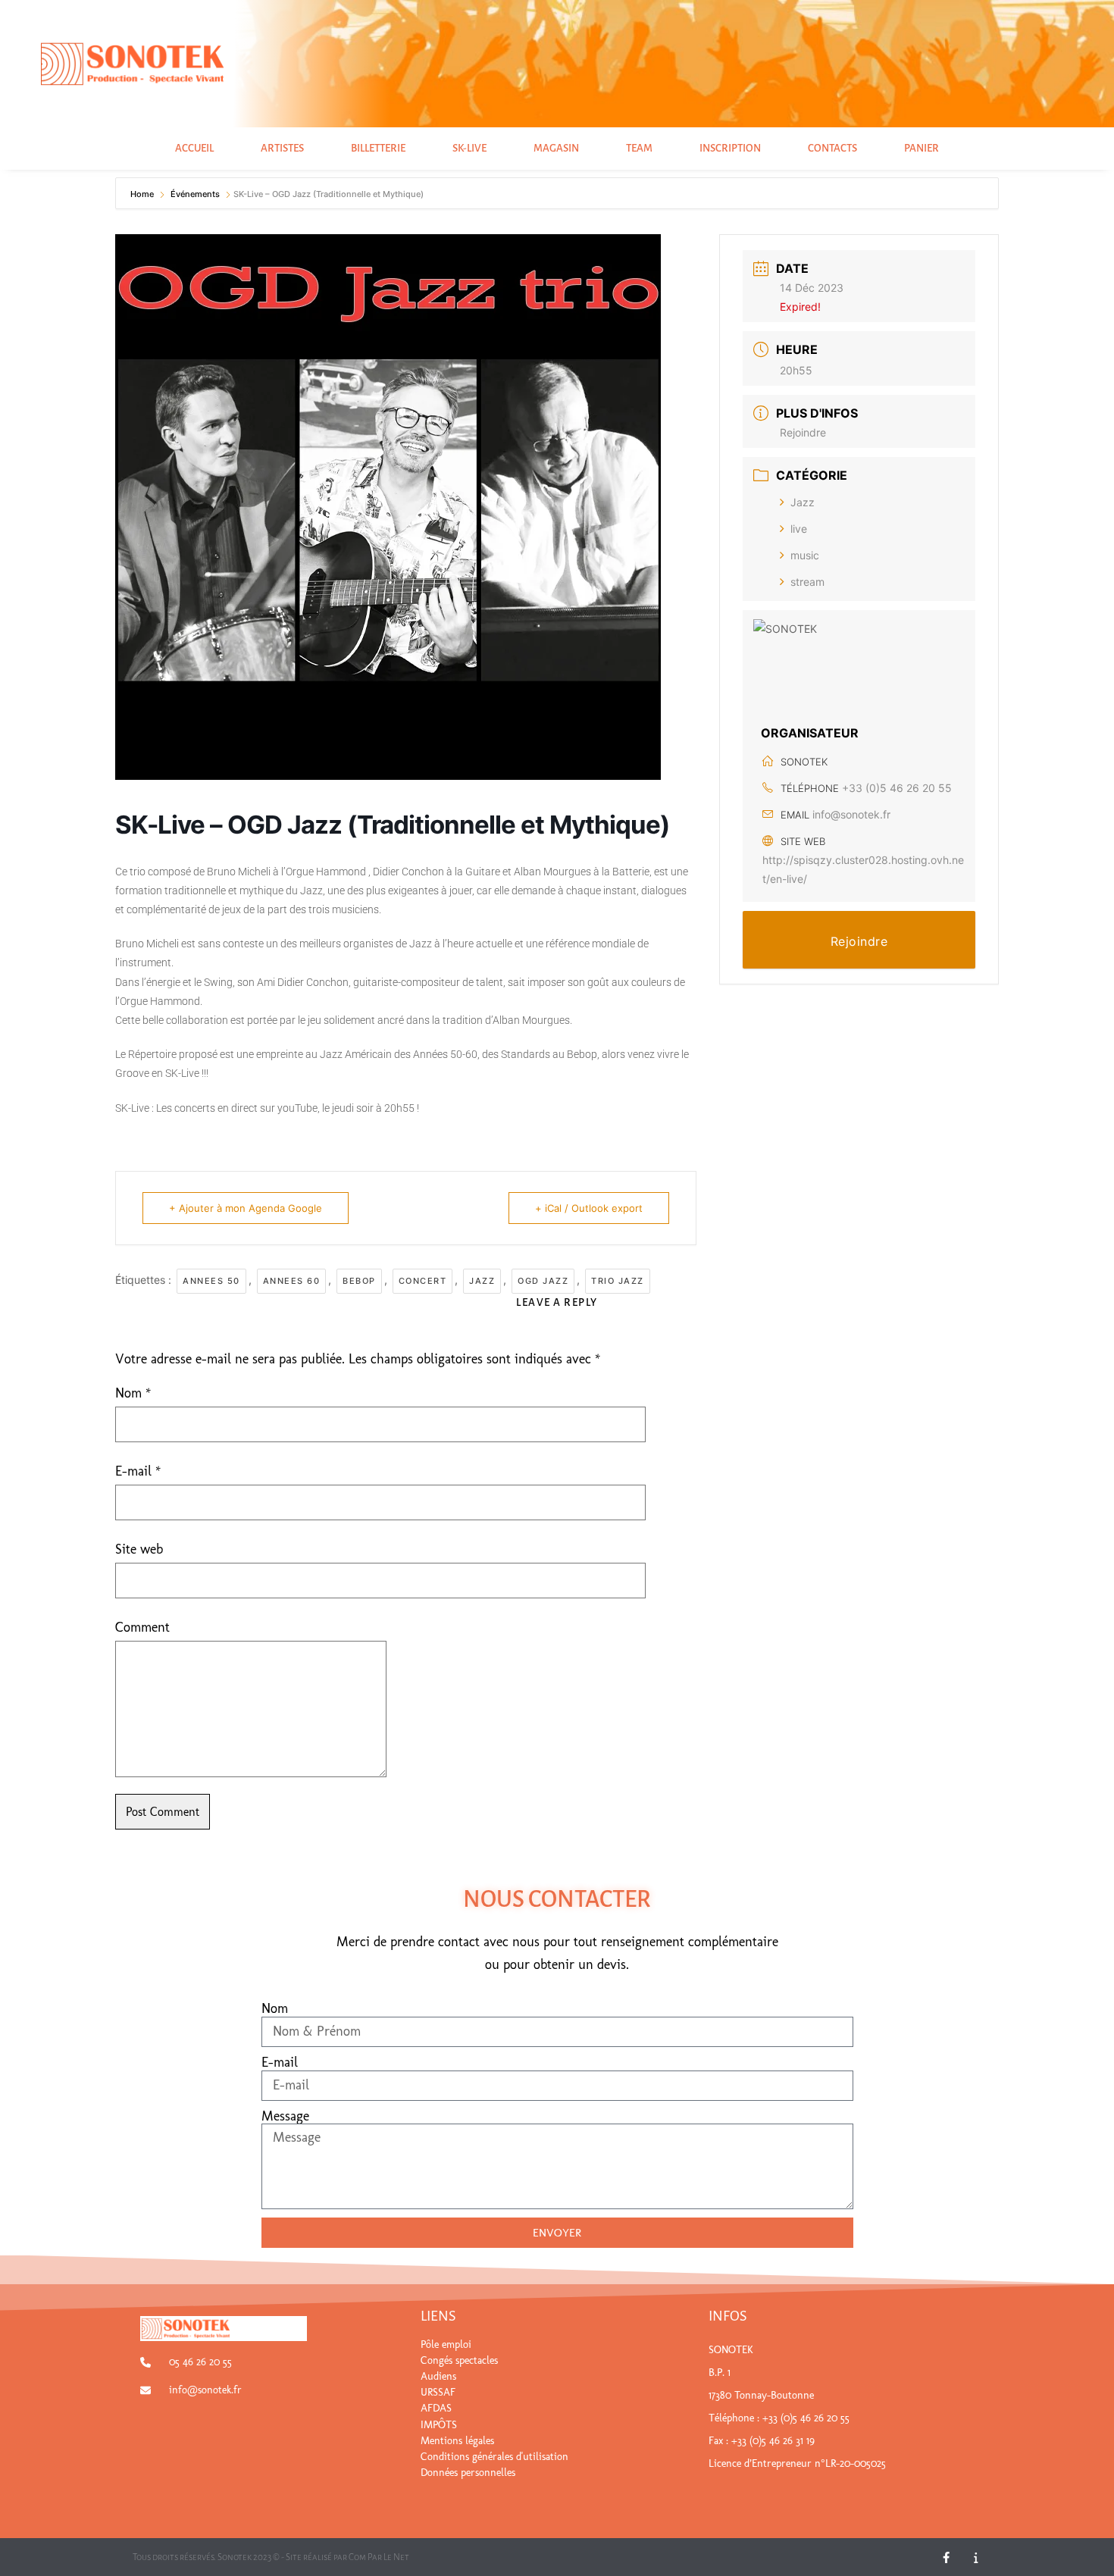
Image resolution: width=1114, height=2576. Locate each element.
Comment (142, 1627)
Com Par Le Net (379, 2557)
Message (285, 2116)
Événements (195, 194)
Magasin (556, 148)
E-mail (138, 1471)
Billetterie (378, 148)
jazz (482, 1281)
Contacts (832, 148)
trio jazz (618, 1281)
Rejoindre (803, 432)
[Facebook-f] (946, 2557)
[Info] (976, 2557)
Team (639, 148)
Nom (133, 1393)
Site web (139, 1549)
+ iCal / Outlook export (589, 1208)
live (799, 529)
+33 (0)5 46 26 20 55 (897, 788)
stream (807, 582)
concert (423, 1281)
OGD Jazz (543, 1281)
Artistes (282, 148)
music (805, 555)
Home (143, 194)
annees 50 (211, 1281)
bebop (359, 1281)
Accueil (194, 148)
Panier (922, 148)
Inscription (730, 148)
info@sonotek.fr (851, 814)
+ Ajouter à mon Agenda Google (246, 1208)
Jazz (803, 502)
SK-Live (469, 148)
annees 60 (292, 1281)
